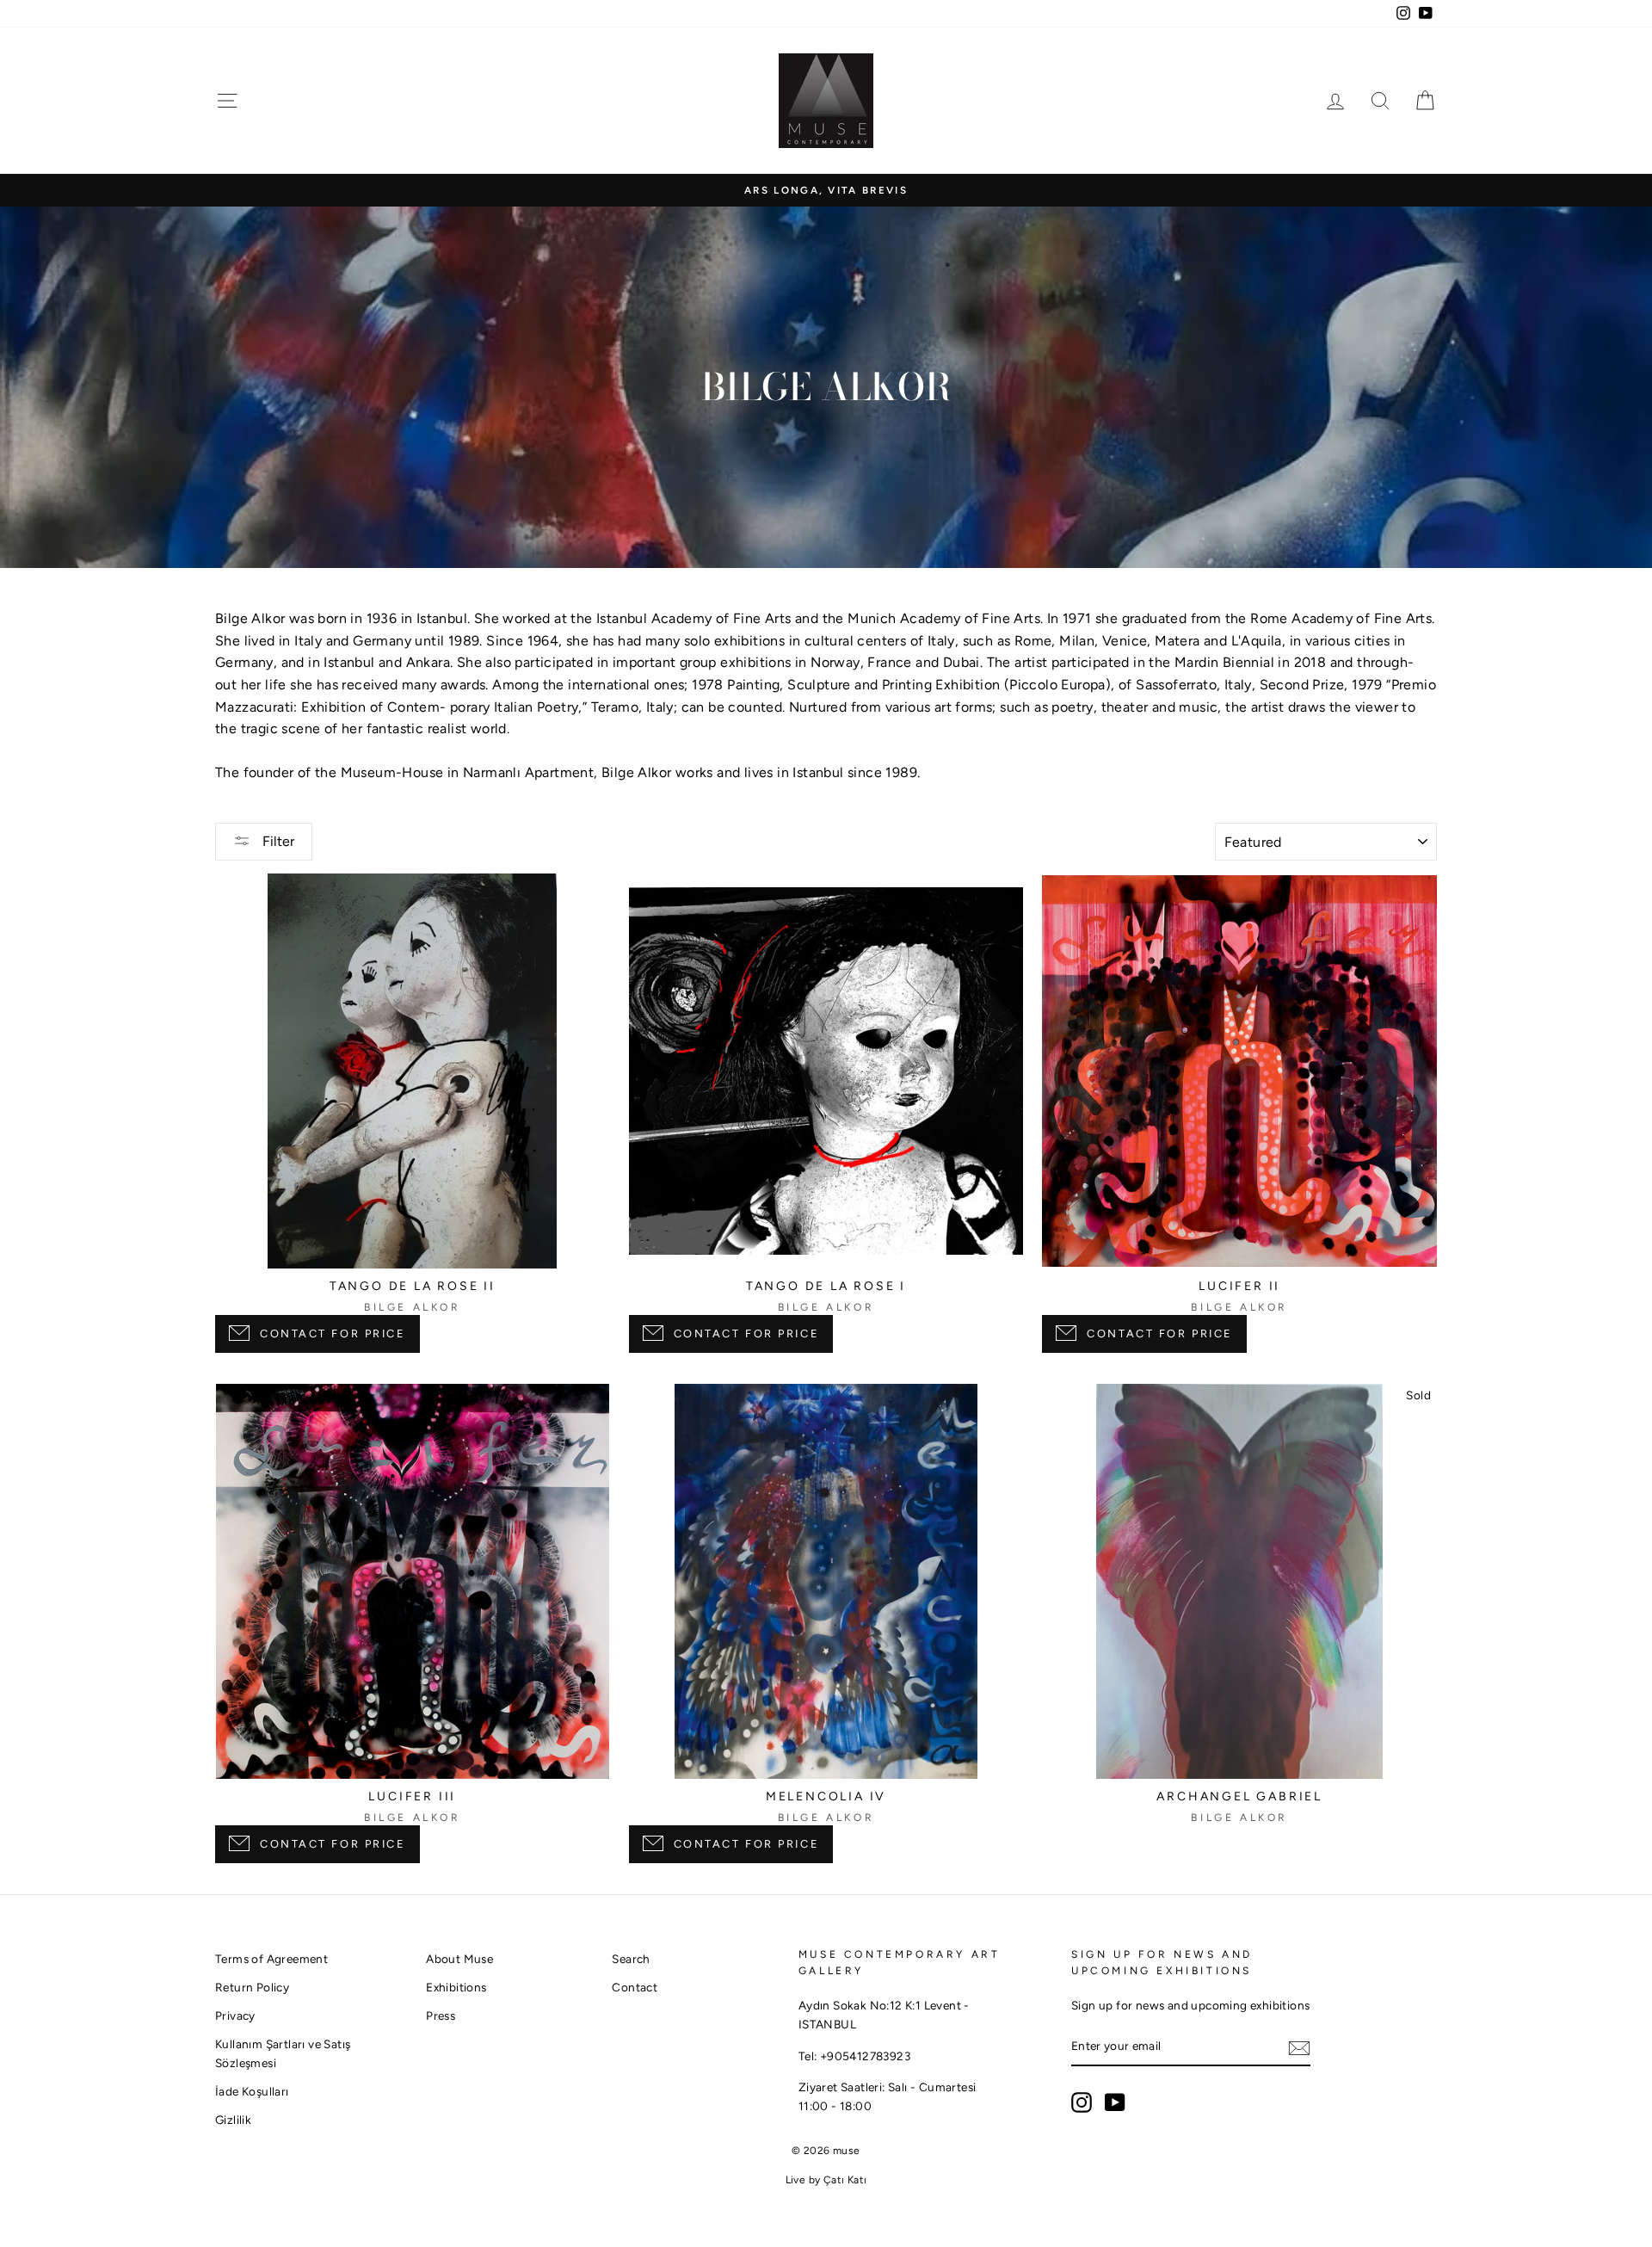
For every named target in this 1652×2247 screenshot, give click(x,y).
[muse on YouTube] (1115, 2102)
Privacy (235, 2016)
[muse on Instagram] (1082, 2102)
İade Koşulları (252, 2091)
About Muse (459, 1959)
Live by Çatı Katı (826, 2180)
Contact (635, 1987)
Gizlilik (233, 2120)
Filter (277, 841)
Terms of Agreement (271, 1959)
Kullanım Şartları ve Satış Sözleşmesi (283, 2053)
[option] (826, 191)
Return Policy (252, 1987)
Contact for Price (333, 1333)
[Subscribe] (1299, 2047)
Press (441, 2016)
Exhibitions (456, 1987)
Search (631, 1959)
